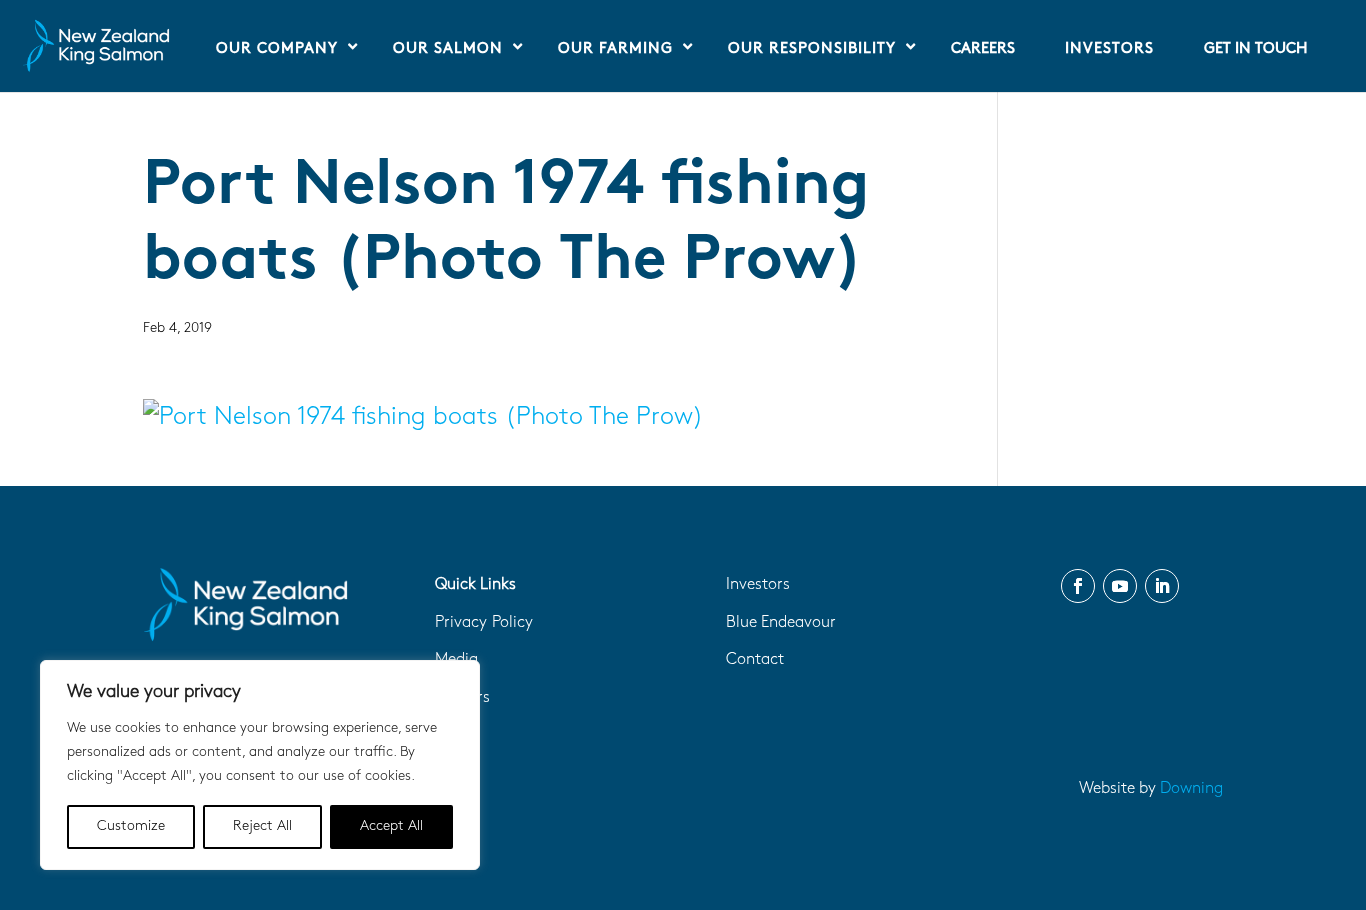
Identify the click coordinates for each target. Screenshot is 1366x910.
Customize (131, 826)
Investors (758, 585)
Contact (755, 660)
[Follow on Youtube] (1120, 586)
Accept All (391, 826)
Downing (1191, 789)
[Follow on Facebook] (1078, 586)
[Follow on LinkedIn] (1162, 586)
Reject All (262, 826)
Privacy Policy (484, 623)
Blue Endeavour (781, 623)
